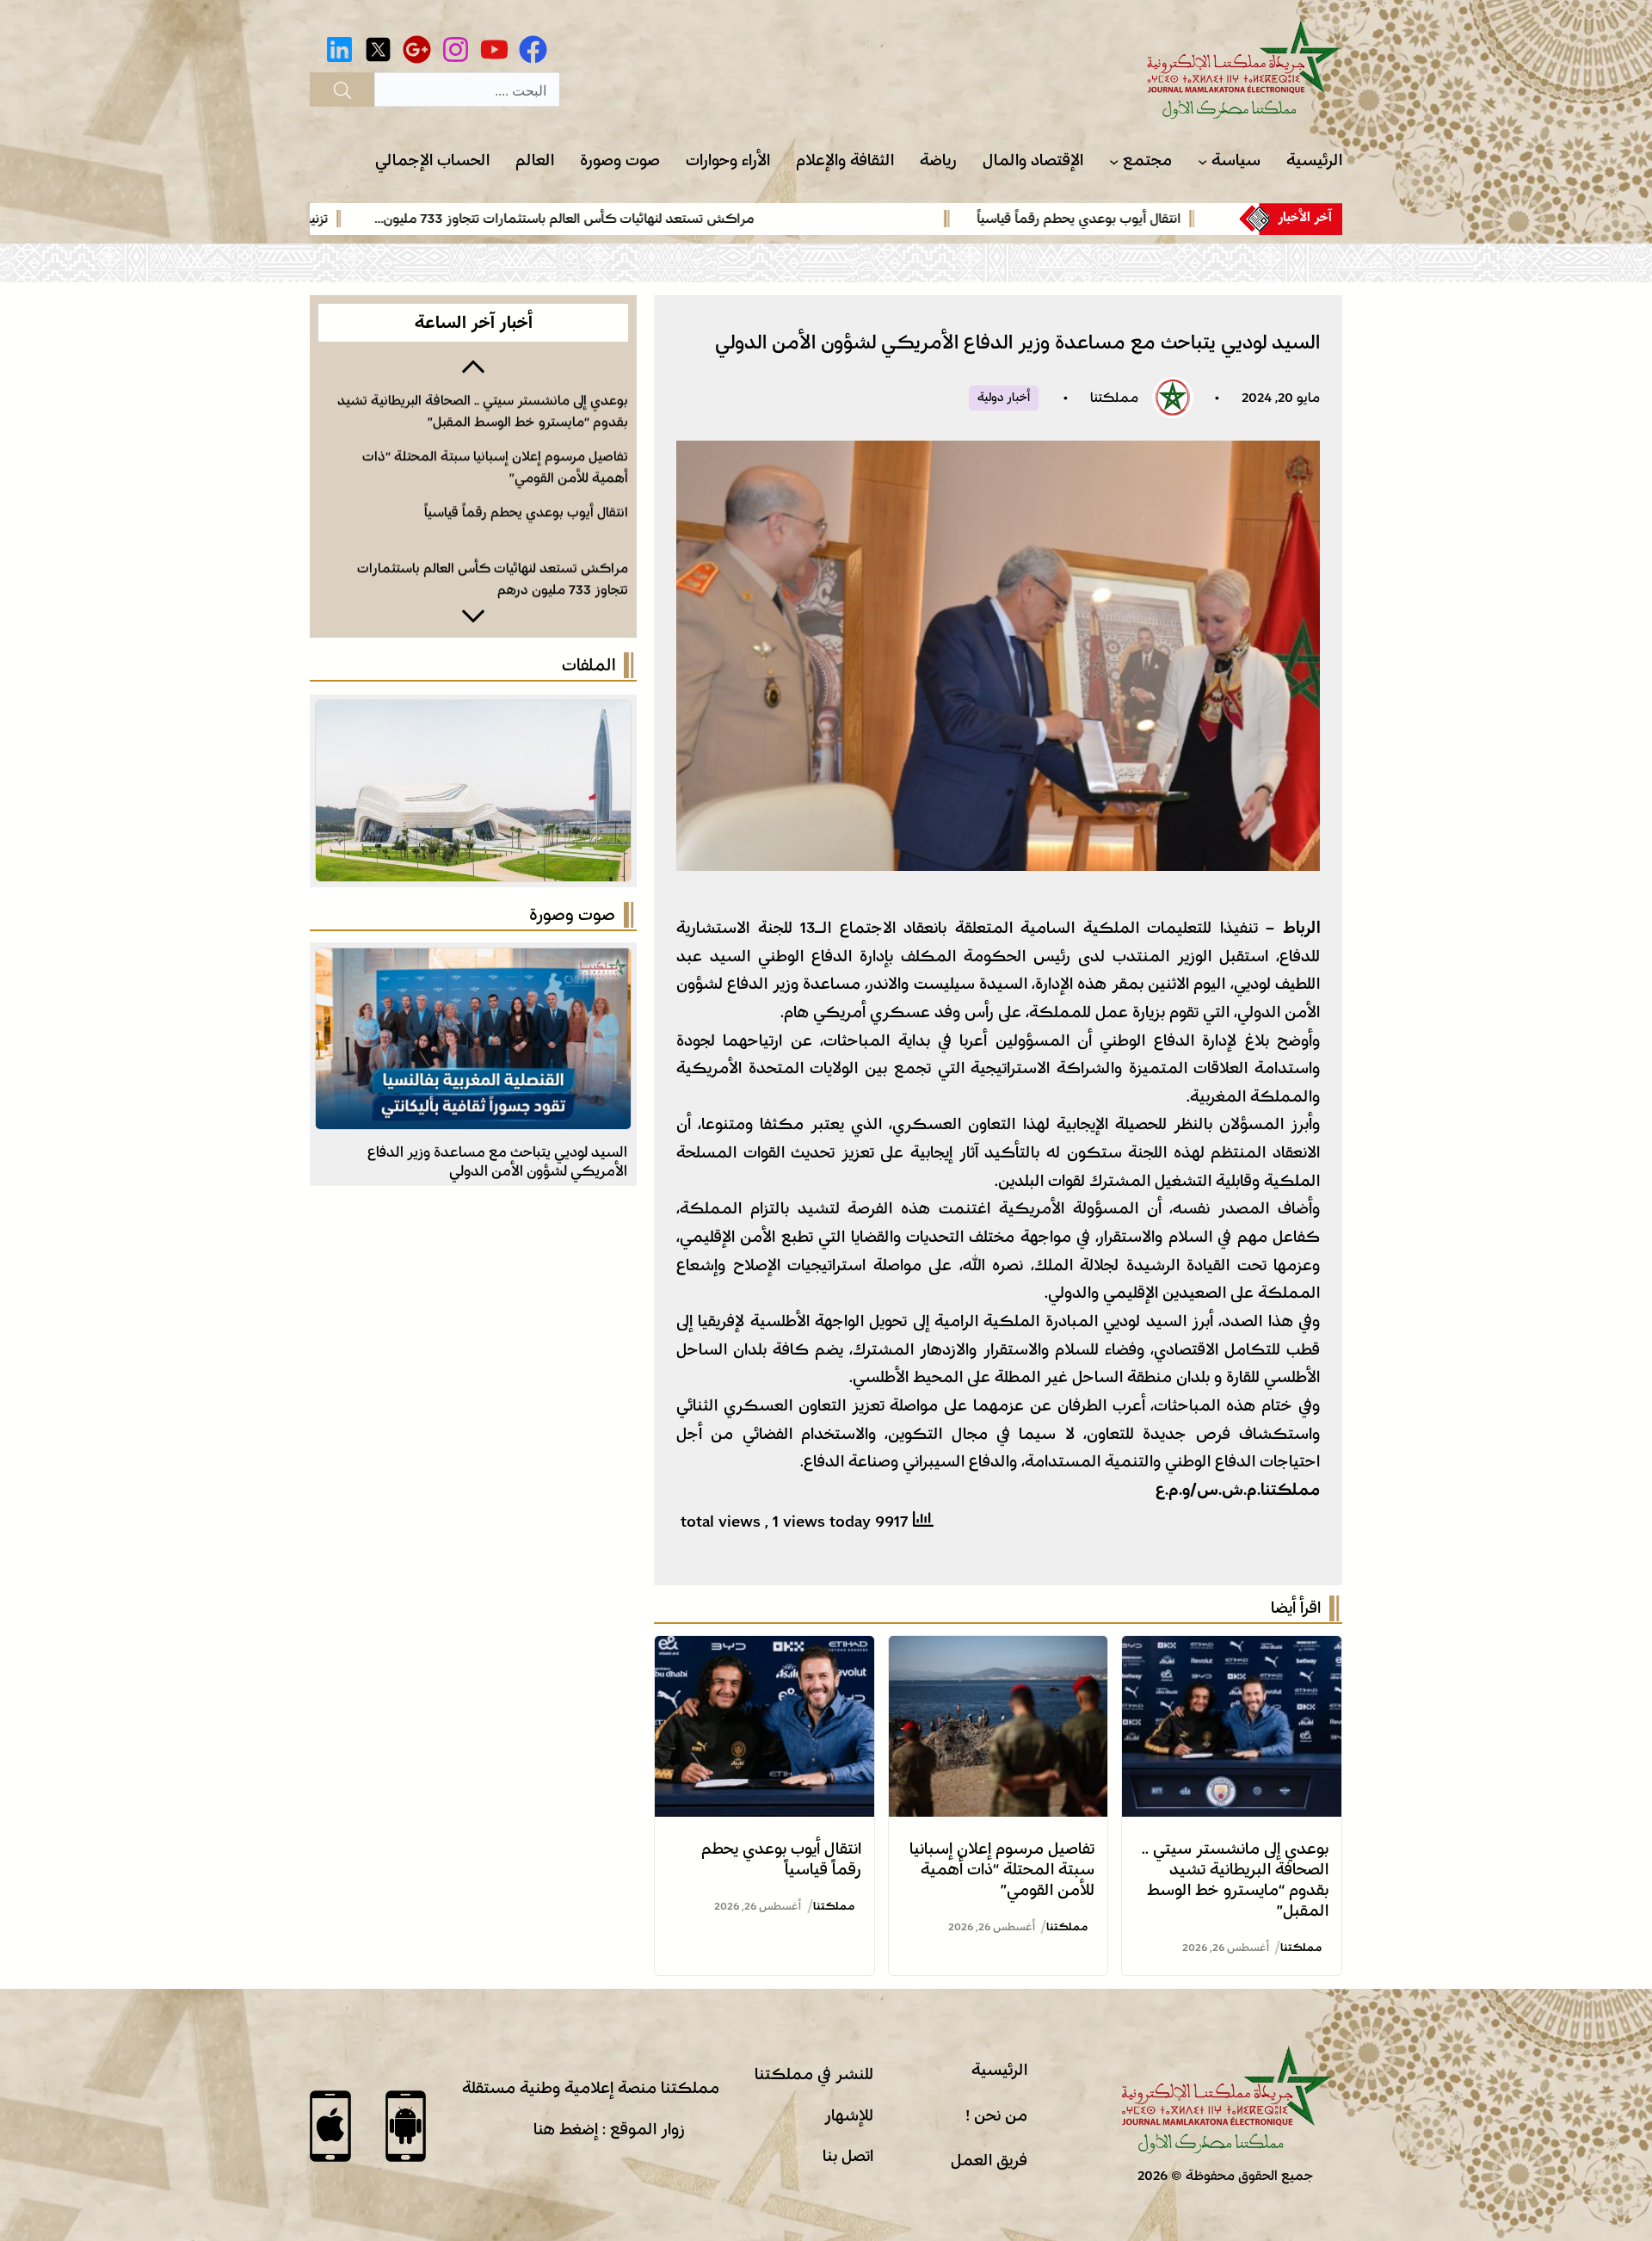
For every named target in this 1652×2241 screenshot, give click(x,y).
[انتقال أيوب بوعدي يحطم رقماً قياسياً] (764, 1650)
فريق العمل (989, 2160)
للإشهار (849, 2115)
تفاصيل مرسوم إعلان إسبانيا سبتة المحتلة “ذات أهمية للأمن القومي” (1002, 1869)
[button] (473, 365)
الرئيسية (999, 2070)
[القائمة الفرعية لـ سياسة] (1202, 161)
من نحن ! (996, 2115)
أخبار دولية (1004, 398)
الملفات (589, 665)
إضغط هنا (566, 2129)
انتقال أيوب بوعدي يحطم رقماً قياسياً (1170, 219)
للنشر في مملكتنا (814, 2074)
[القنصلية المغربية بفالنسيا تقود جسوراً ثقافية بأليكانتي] (473, 962)
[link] (1063, 219)
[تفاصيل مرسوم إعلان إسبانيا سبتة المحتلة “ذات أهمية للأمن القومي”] (999, 1650)
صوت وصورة (572, 915)
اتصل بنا (848, 2156)
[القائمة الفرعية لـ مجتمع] (1114, 161)
